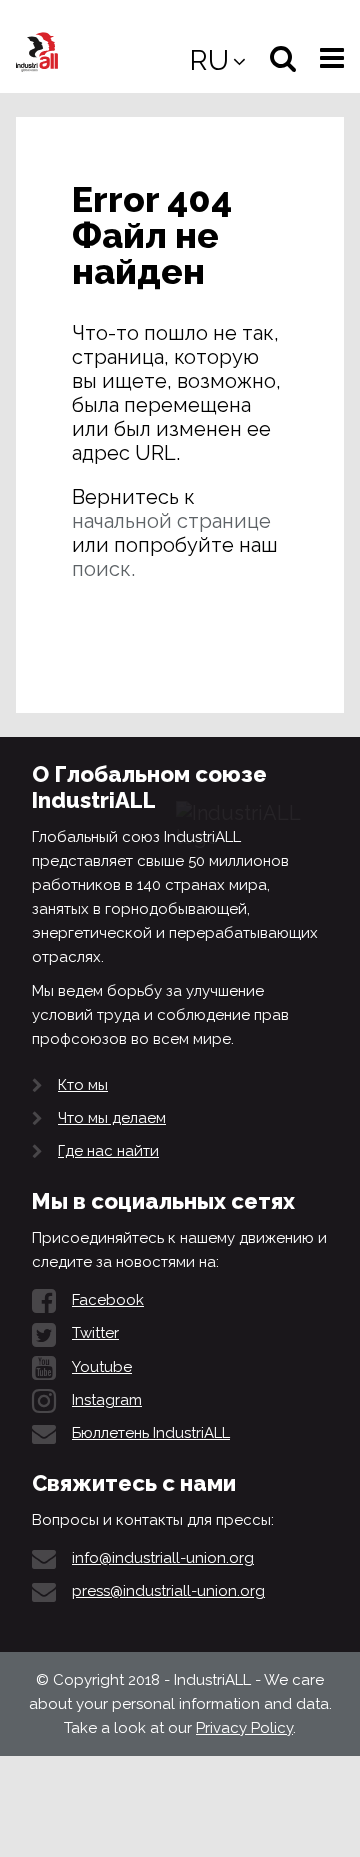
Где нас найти (108, 1151)
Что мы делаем (112, 1118)
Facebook (108, 1300)
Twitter (95, 1333)
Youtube (102, 1367)
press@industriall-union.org (168, 1591)
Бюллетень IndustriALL (151, 1433)
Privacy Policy (244, 1728)
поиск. (103, 569)
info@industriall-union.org (163, 1558)
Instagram (107, 1400)
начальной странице (171, 521)
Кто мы (83, 1085)
